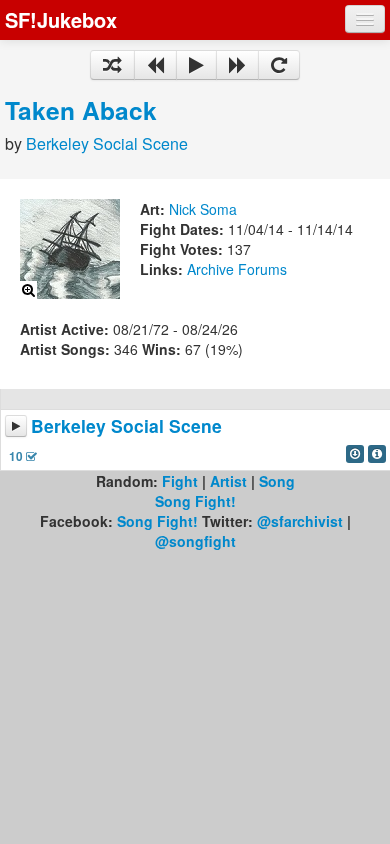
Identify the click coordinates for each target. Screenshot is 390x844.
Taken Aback (81, 110)
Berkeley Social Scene (107, 143)
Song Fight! (195, 501)
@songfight (195, 541)
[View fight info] (377, 454)
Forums (262, 269)
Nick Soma (203, 209)
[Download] (355, 454)
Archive (210, 269)
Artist (228, 481)
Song (277, 481)
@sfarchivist (300, 521)
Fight (180, 481)
